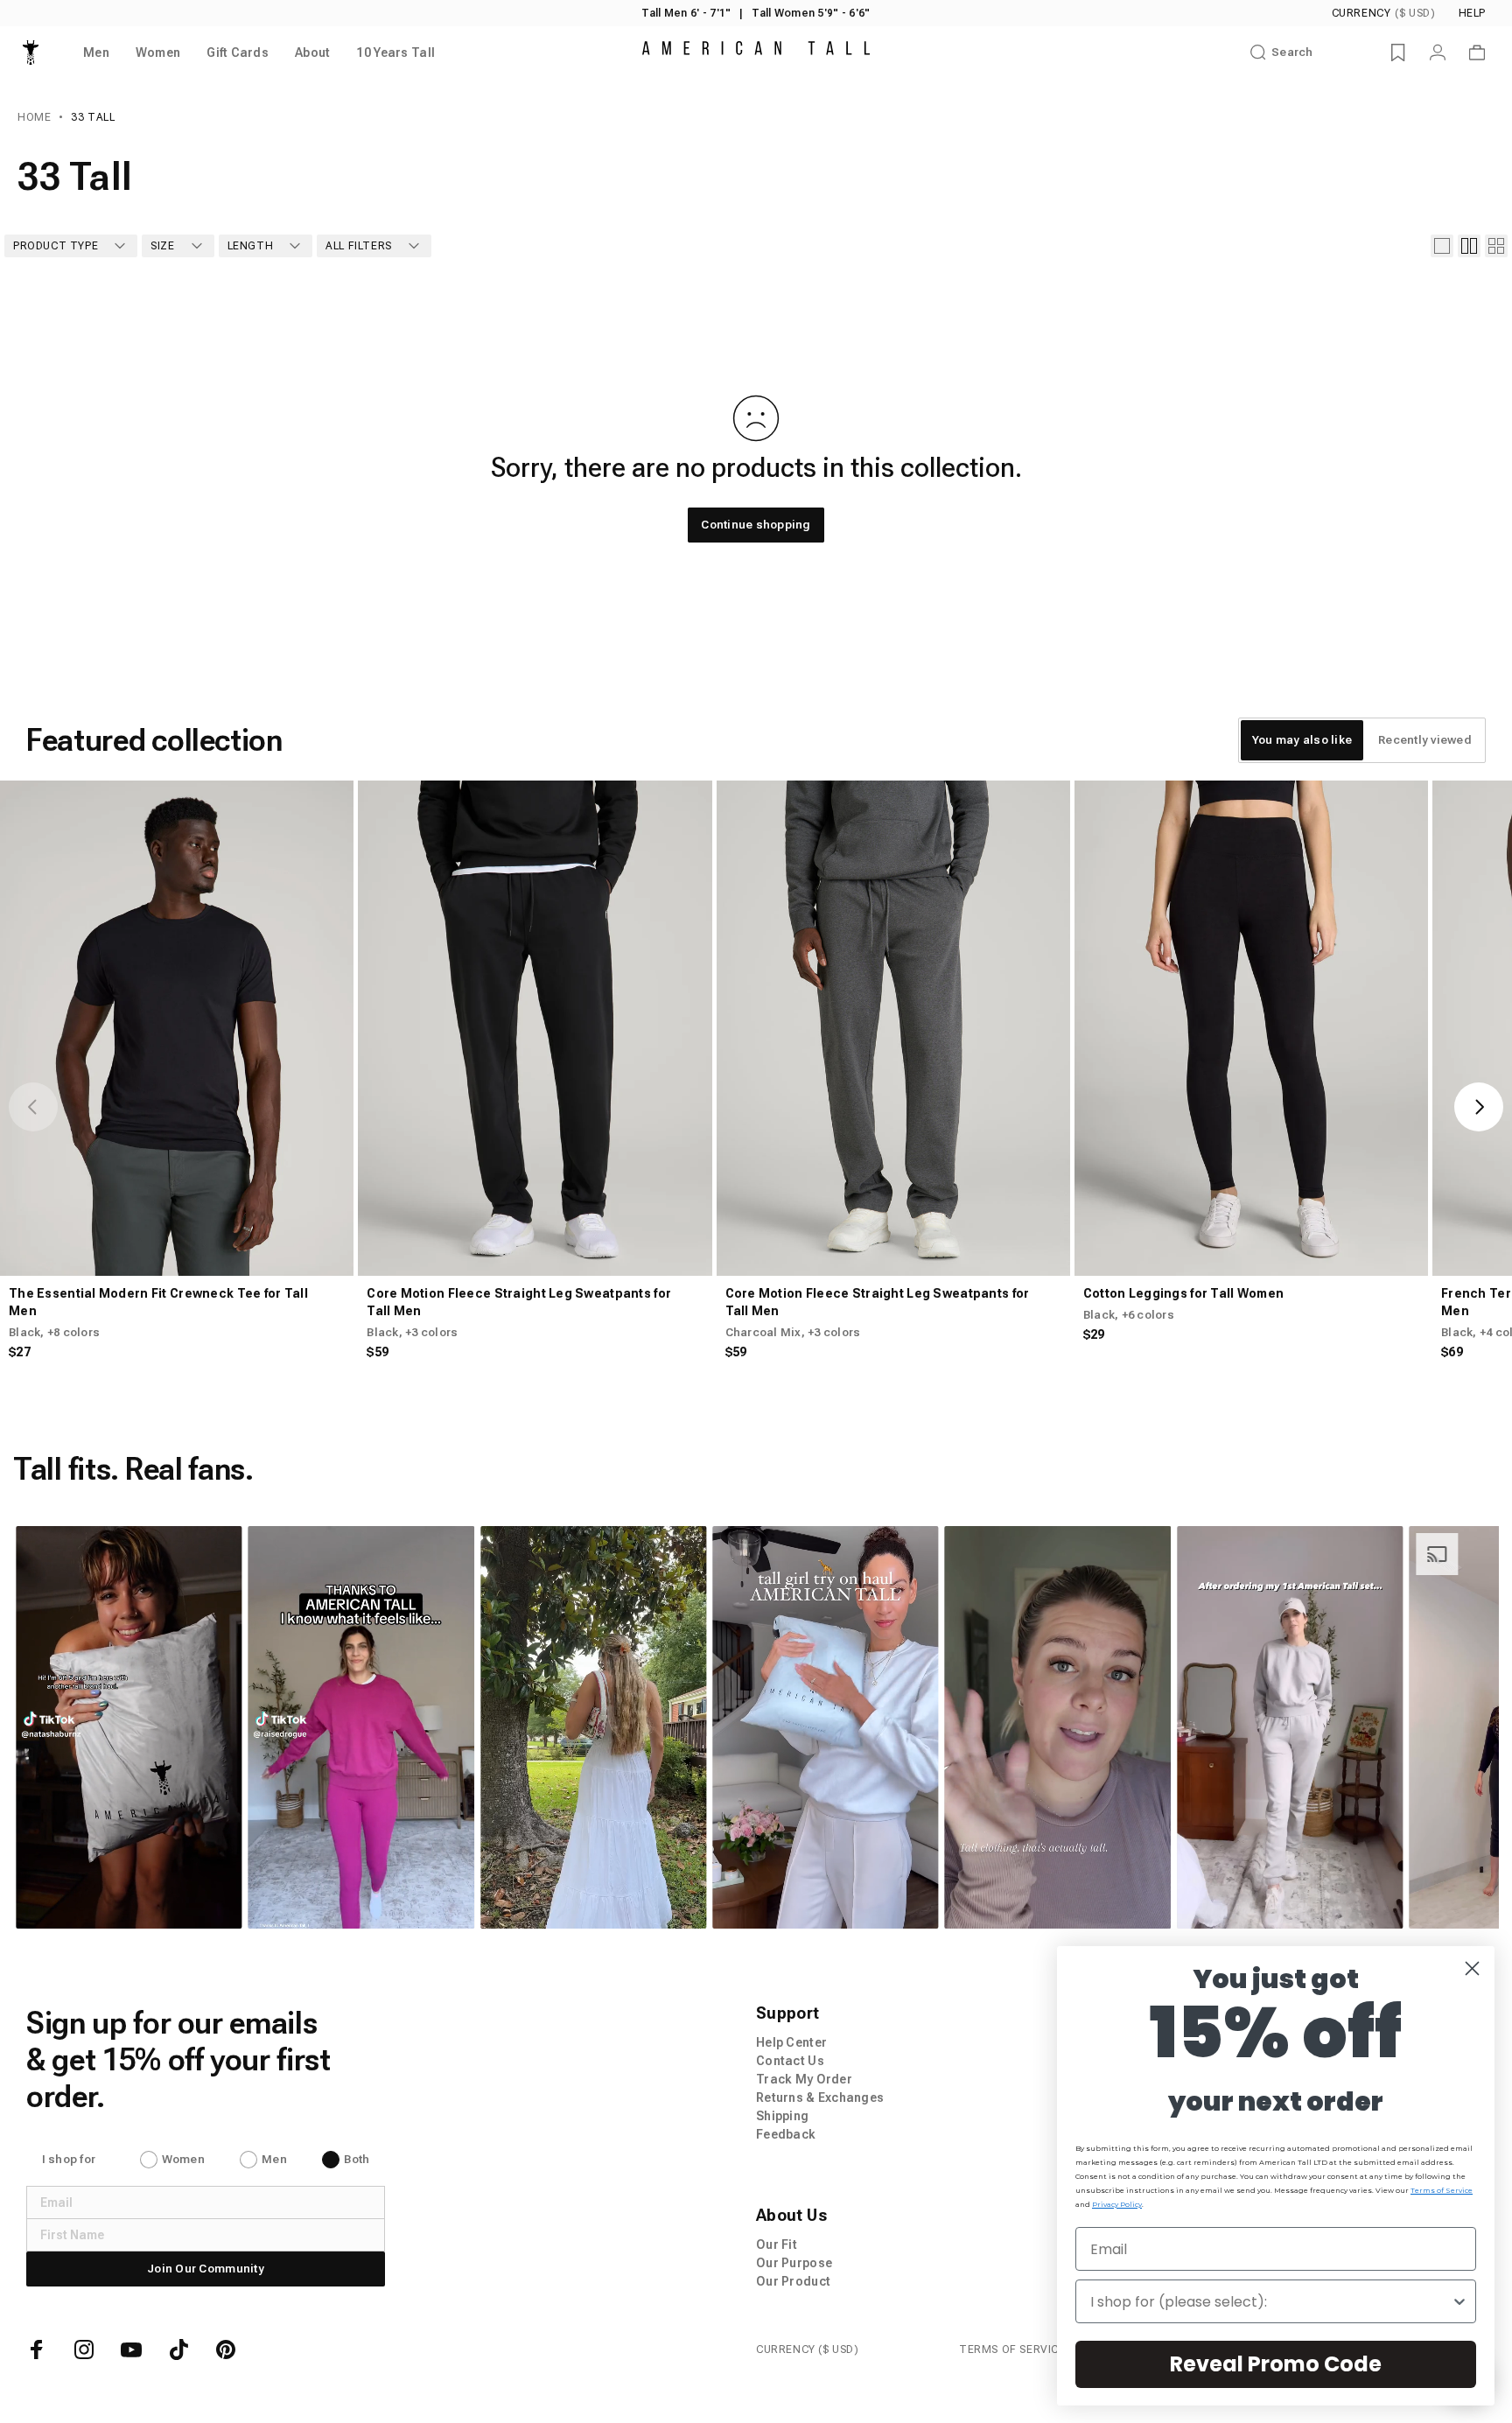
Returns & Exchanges (820, 2097)
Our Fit (777, 2244)
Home (34, 117)
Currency (1384, 13)
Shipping (782, 2116)
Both (357, 2159)
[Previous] (33, 1107)
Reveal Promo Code (1276, 2364)
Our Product (793, 2281)
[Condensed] (1496, 246)
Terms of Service (1442, 2190)
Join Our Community (206, 2269)
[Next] (1479, 1107)
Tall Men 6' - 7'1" (686, 13)
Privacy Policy (1117, 2204)
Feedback (786, 2134)
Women (183, 2159)
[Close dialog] (1472, 1968)
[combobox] (1270, 2301)
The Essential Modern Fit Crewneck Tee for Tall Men (158, 1302)
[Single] (1442, 246)
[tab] (1302, 740)
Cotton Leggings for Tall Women (1183, 1293)
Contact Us (790, 2061)
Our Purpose (794, 2263)
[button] (129, 1727)
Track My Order (804, 2079)
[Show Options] (1459, 2301)
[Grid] (1469, 246)
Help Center (791, 2042)
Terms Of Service (1012, 2349)
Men (274, 2159)
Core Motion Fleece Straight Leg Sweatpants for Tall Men (519, 1302)
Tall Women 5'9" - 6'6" (811, 13)
